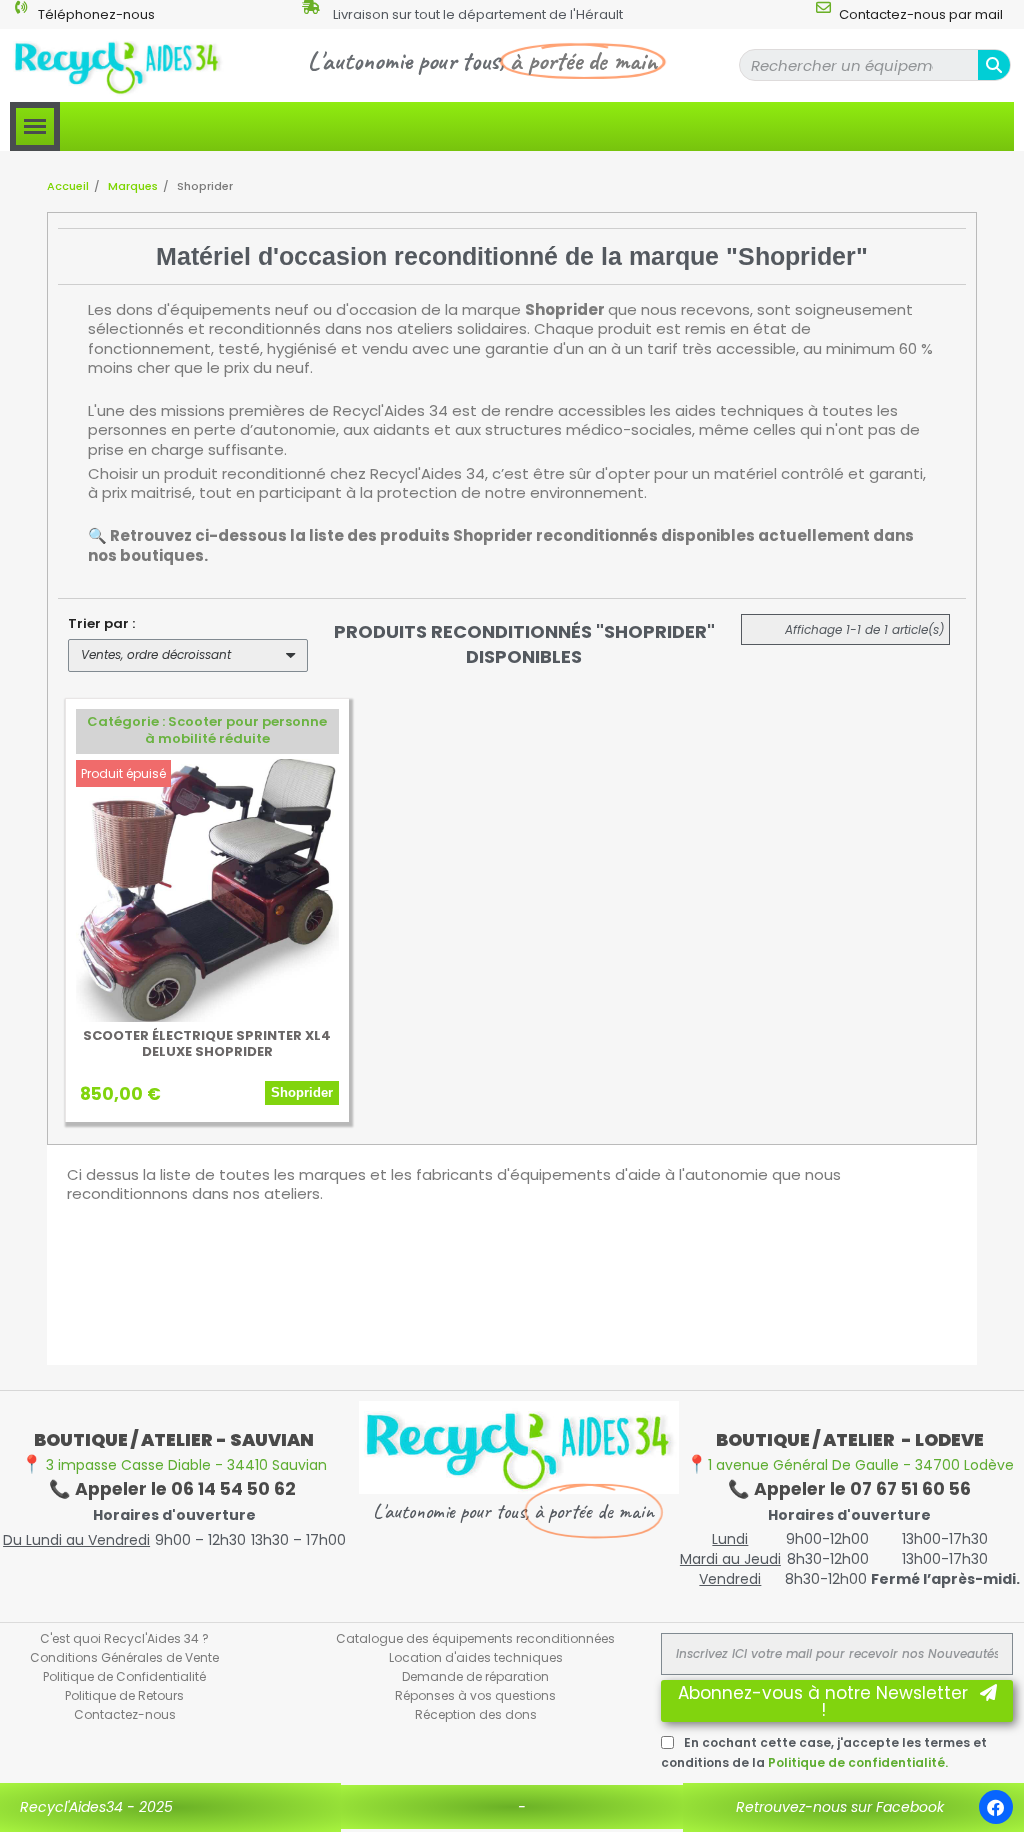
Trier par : (101, 623)
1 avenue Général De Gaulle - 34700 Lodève (850, 1465)
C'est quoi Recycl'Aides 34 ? (124, 1638)
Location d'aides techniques (476, 1657)
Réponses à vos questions (475, 1695)
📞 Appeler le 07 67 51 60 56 (849, 1489)
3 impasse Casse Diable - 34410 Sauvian (174, 1465)
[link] (207, 731)
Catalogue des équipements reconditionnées (475, 1638)
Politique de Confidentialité (124, 1676)
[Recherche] (994, 65)
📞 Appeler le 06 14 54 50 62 (174, 1489)
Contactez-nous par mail (921, 14)
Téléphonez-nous (96, 14)
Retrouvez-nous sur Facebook (840, 1807)
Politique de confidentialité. (858, 1762)
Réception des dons (476, 1714)
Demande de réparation (475, 1676)
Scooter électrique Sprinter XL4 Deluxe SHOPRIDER (207, 1044)
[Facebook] (996, 1807)
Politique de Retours (124, 1695)
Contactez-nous (125, 1714)
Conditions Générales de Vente (124, 1657)
